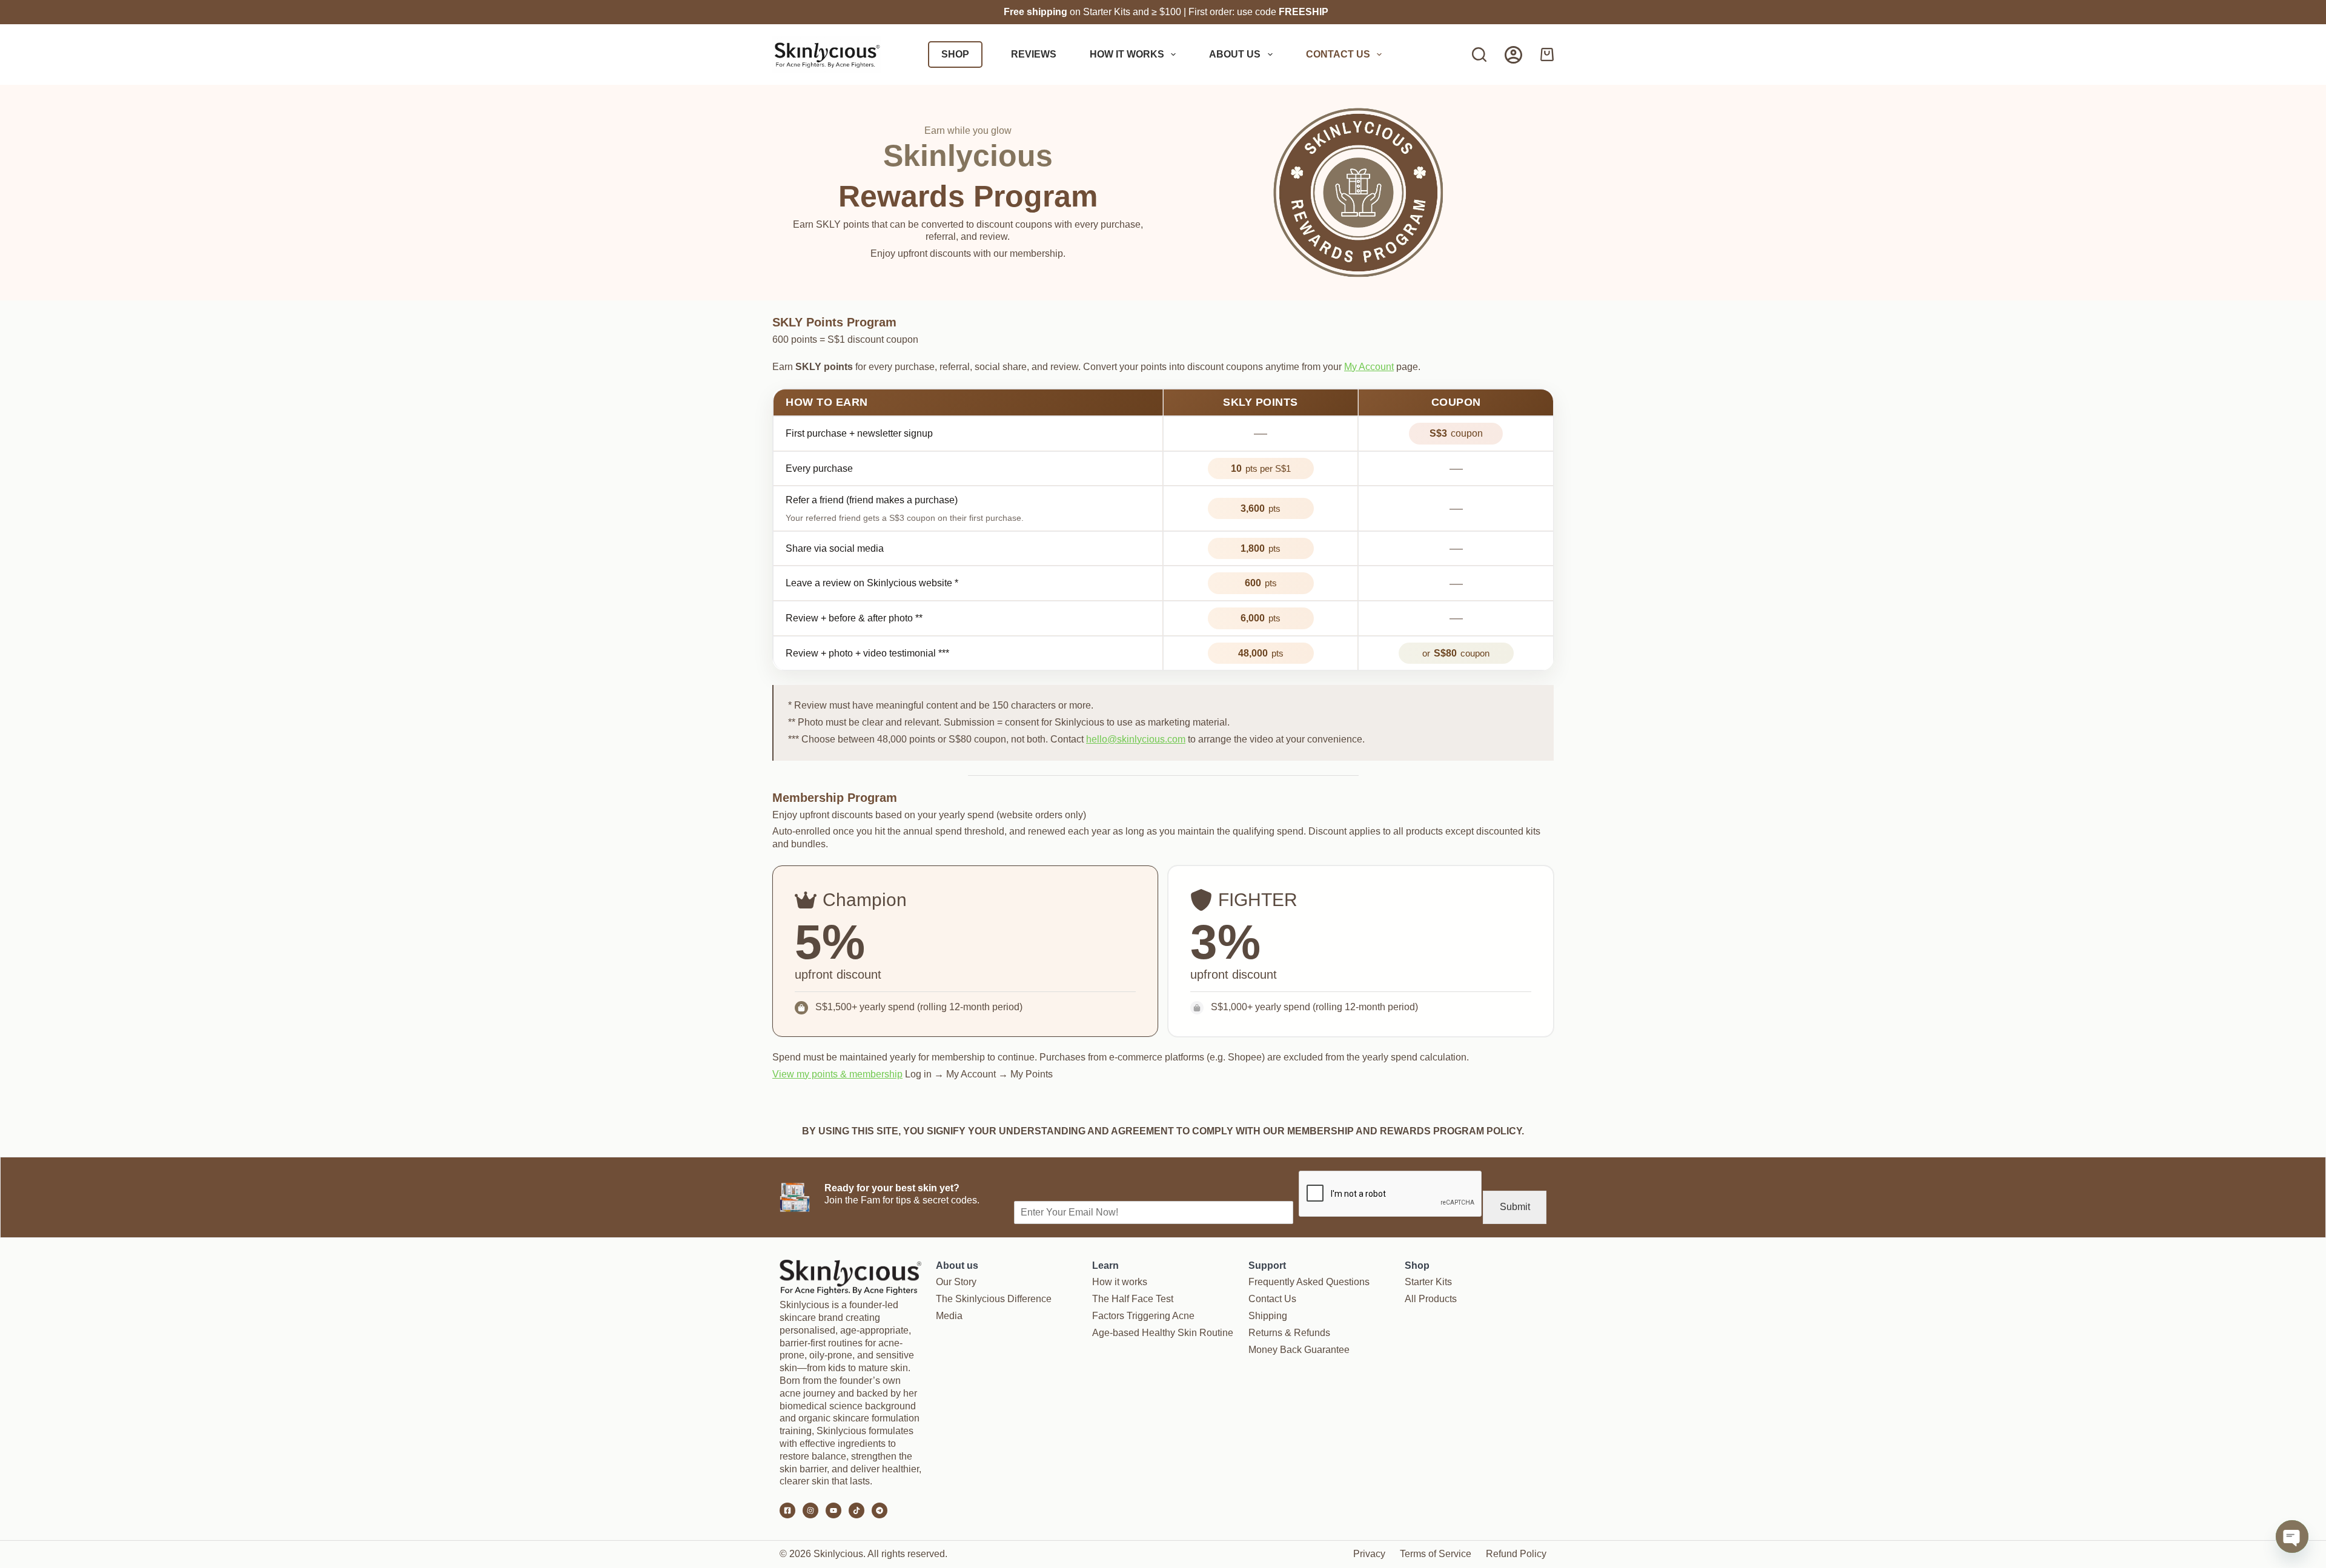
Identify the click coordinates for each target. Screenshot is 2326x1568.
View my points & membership (837, 1074)
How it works (1127, 54)
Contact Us (1338, 54)
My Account (1369, 367)
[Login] (1513, 55)
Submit (1515, 1207)
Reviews (1034, 54)
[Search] (1479, 55)
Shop (955, 54)
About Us (1235, 54)
